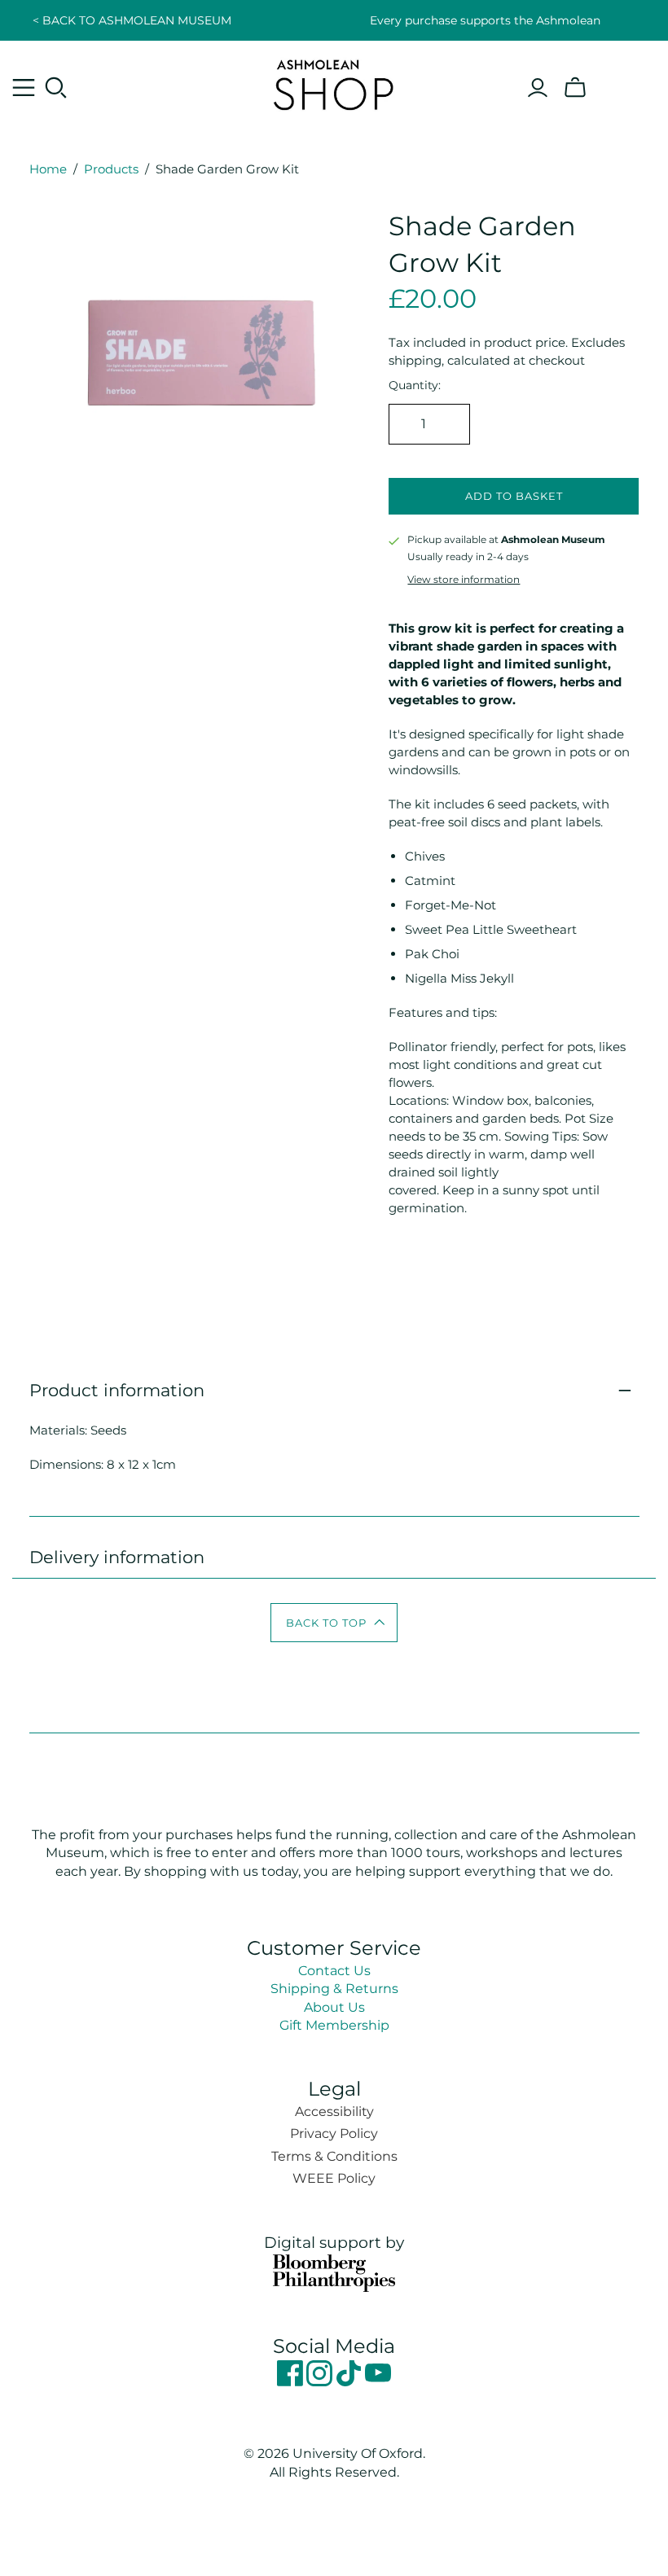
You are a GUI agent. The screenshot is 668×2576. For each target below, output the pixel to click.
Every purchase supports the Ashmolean (485, 20)
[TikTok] (350, 2382)
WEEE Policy (334, 2178)
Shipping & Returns (334, 1989)
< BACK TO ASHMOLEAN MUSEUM (132, 20)
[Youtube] (378, 2382)
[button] (334, 1623)
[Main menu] (24, 88)
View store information (464, 579)
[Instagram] (321, 2382)
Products (111, 169)
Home (48, 169)
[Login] (538, 88)
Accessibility (334, 2112)
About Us (334, 2007)
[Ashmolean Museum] (334, 84)
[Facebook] (292, 2382)
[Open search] (56, 88)
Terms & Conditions (334, 2156)
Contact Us (334, 1971)
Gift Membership (334, 2025)
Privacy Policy (334, 2134)
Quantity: (415, 385)
